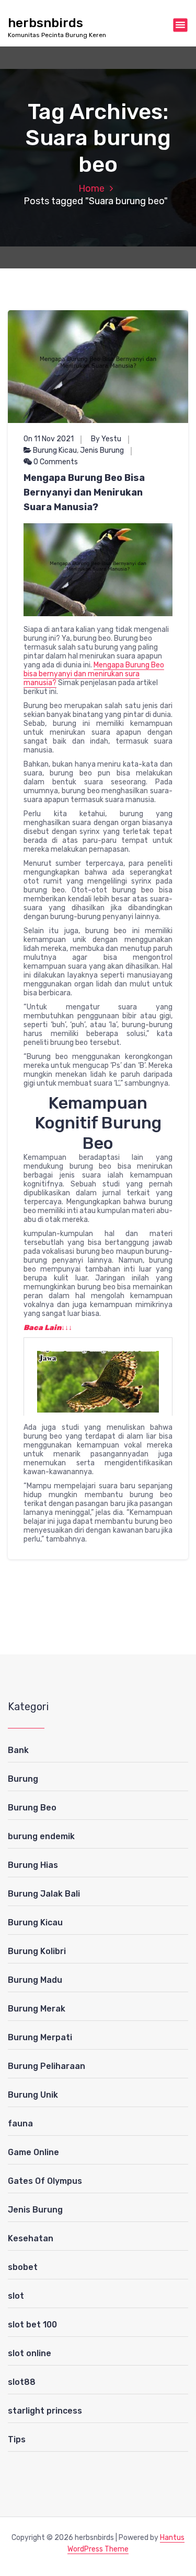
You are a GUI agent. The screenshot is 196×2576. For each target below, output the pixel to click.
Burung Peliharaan (47, 2066)
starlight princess (45, 2411)
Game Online (33, 2152)
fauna (20, 2124)
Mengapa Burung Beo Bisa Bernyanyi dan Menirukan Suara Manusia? (84, 492)
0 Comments (55, 462)
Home (91, 189)
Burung (23, 1779)
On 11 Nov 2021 (49, 439)
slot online (30, 2353)
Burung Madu (35, 1980)
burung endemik (41, 1836)
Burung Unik (33, 2095)
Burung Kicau (55, 450)
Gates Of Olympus (45, 2181)
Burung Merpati (40, 2037)
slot (16, 2296)
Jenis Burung (102, 450)
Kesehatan (31, 2238)
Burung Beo (32, 1808)
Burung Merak (37, 2009)
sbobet (23, 2267)
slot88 (22, 2382)
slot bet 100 (32, 2325)
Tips (17, 2439)
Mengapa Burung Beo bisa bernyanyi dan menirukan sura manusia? (94, 674)
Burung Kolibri (37, 1951)
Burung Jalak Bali (44, 1894)
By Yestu (106, 439)
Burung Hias (33, 1865)
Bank (18, 1750)
